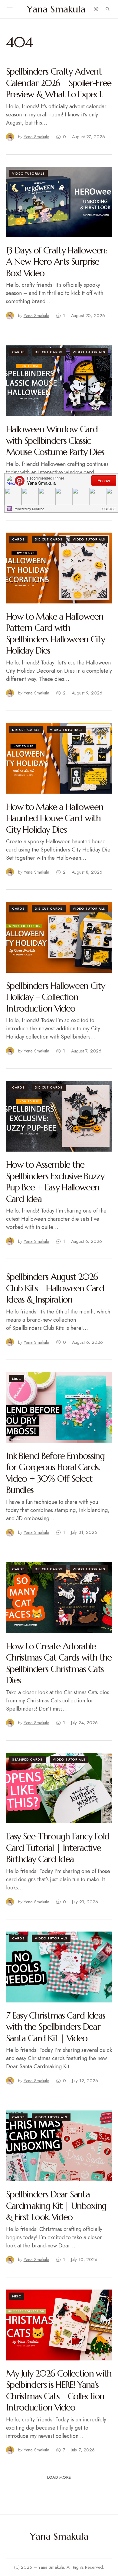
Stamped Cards (27, 1759)
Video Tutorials (28, 173)
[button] (10, 9)
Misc (17, 1379)
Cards (18, 352)
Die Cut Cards (49, 352)
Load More (59, 2477)
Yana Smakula (56, 9)
